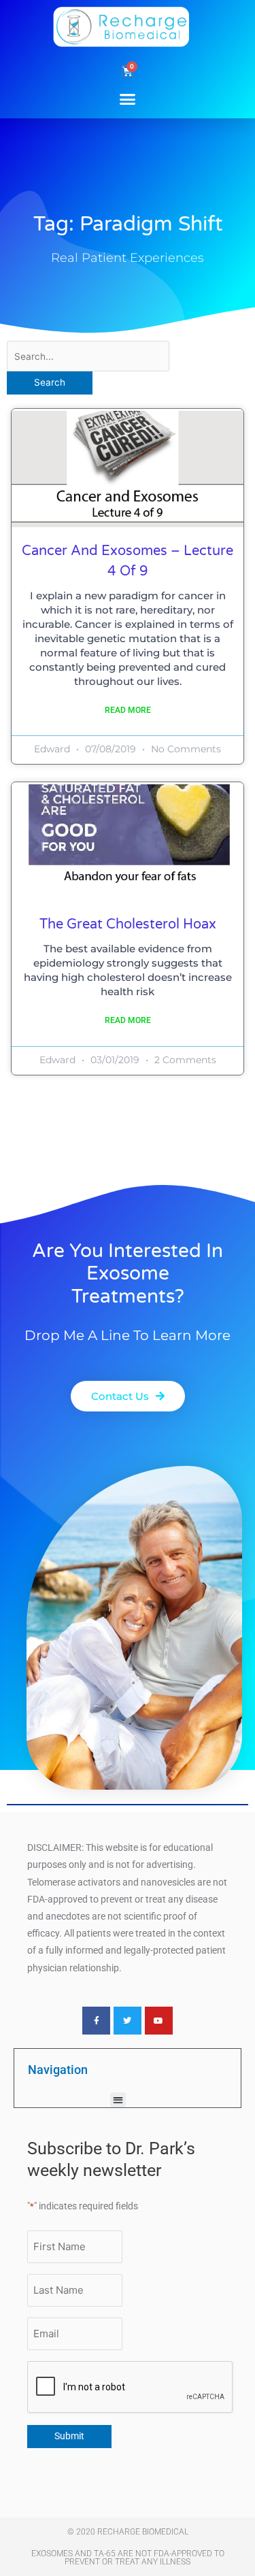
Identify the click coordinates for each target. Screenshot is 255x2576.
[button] (128, 99)
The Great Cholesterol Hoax (128, 924)
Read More (128, 710)
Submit (69, 2436)
